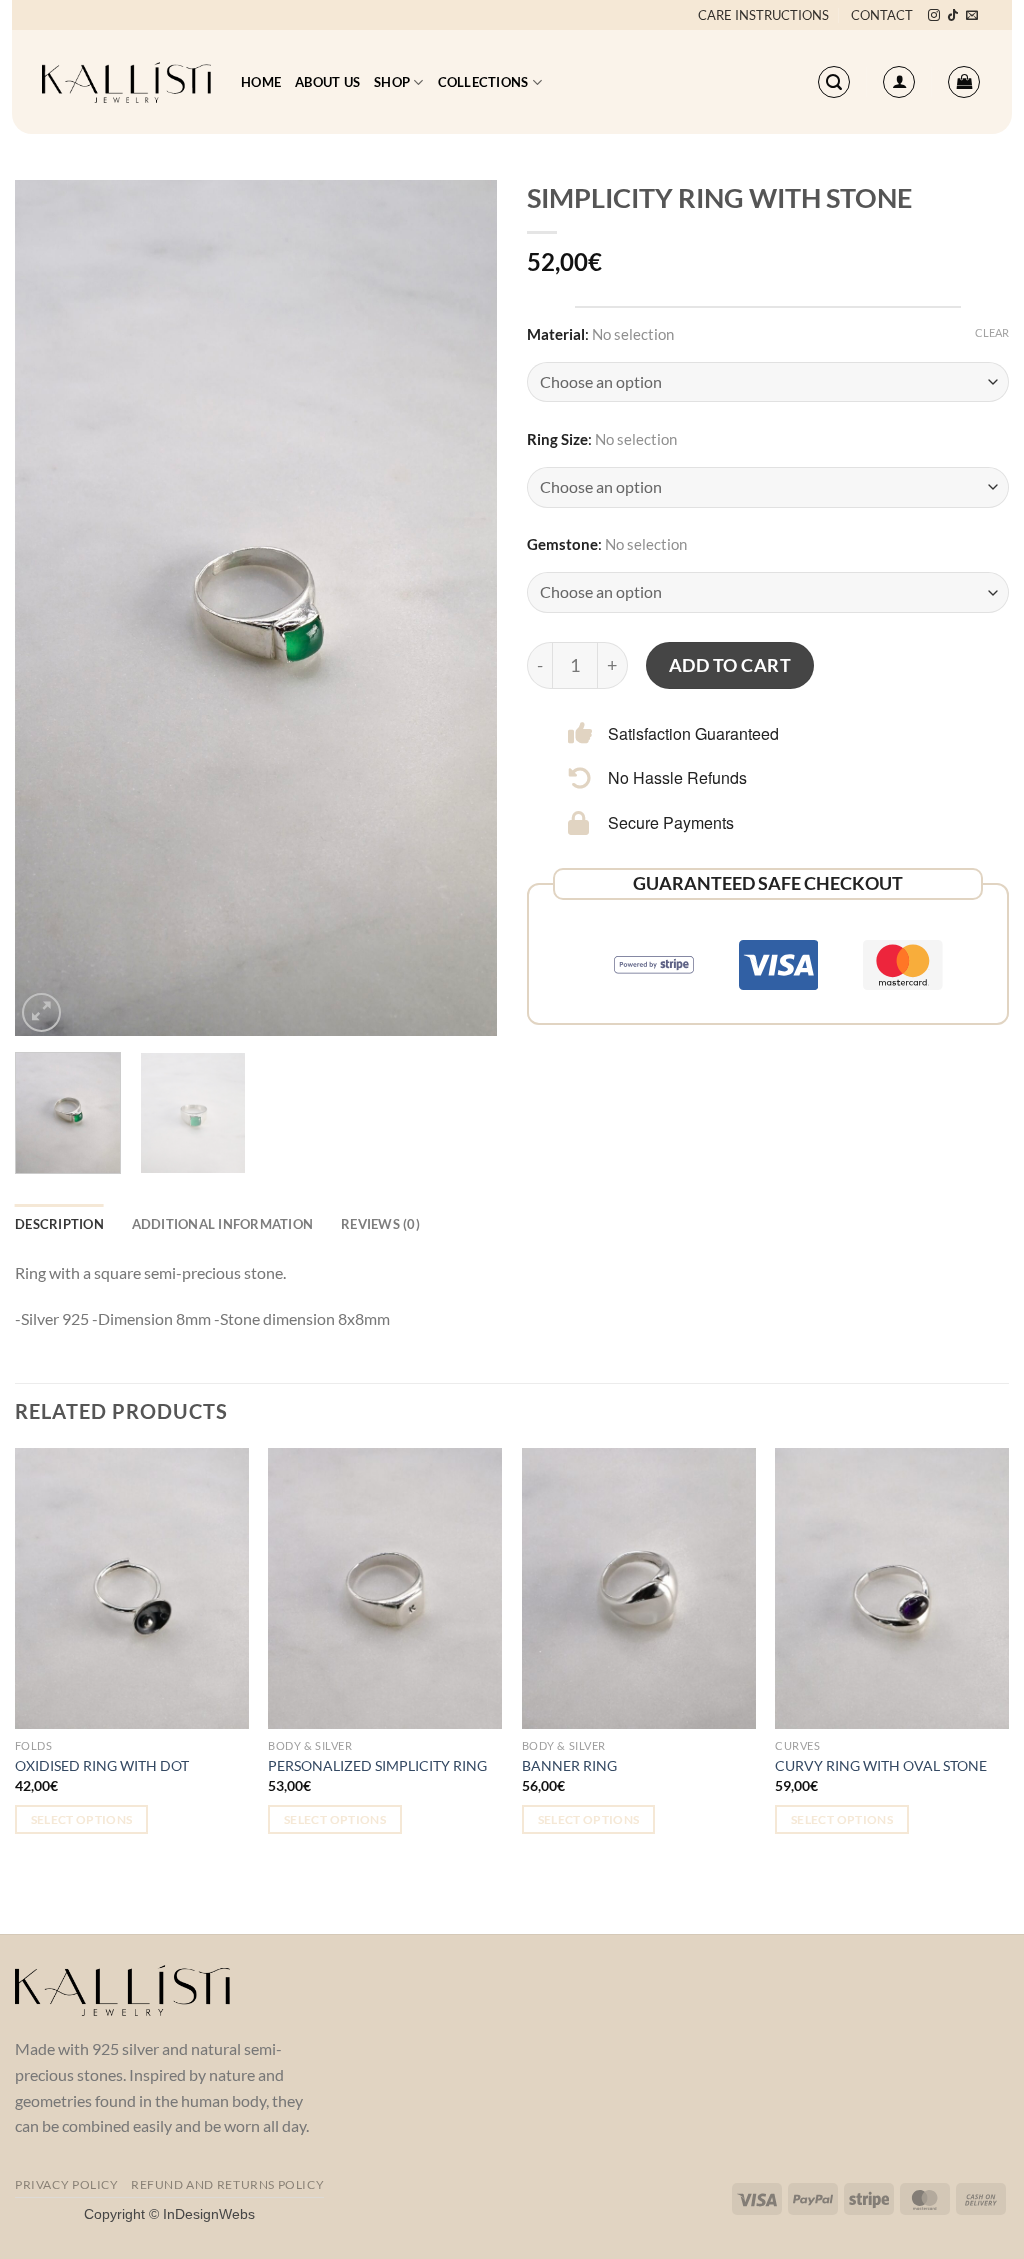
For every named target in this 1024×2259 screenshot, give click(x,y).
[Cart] (964, 82)
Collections (483, 82)
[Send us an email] (972, 16)
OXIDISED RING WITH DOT (102, 1765)
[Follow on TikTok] (953, 16)
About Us (327, 82)
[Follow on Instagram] (934, 16)
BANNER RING (569, 1765)
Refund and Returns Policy (227, 2184)
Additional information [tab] (223, 1224)
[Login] (899, 82)
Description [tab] (59, 1224)
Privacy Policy (67, 2184)
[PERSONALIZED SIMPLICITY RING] (385, 1588)
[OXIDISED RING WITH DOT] (132, 1588)
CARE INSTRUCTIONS (763, 15)
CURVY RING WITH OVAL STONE (881, 1765)
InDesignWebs (209, 2214)
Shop (392, 82)
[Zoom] (41, 1012)
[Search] (834, 82)
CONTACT (882, 15)
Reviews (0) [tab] (380, 1224)
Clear (992, 332)
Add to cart (730, 665)
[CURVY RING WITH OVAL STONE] (892, 1588)
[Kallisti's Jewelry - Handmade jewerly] (126, 82)
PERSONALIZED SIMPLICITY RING (377, 1765)
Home (261, 82)
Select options (82, 1819)
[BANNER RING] (639, 1588)
